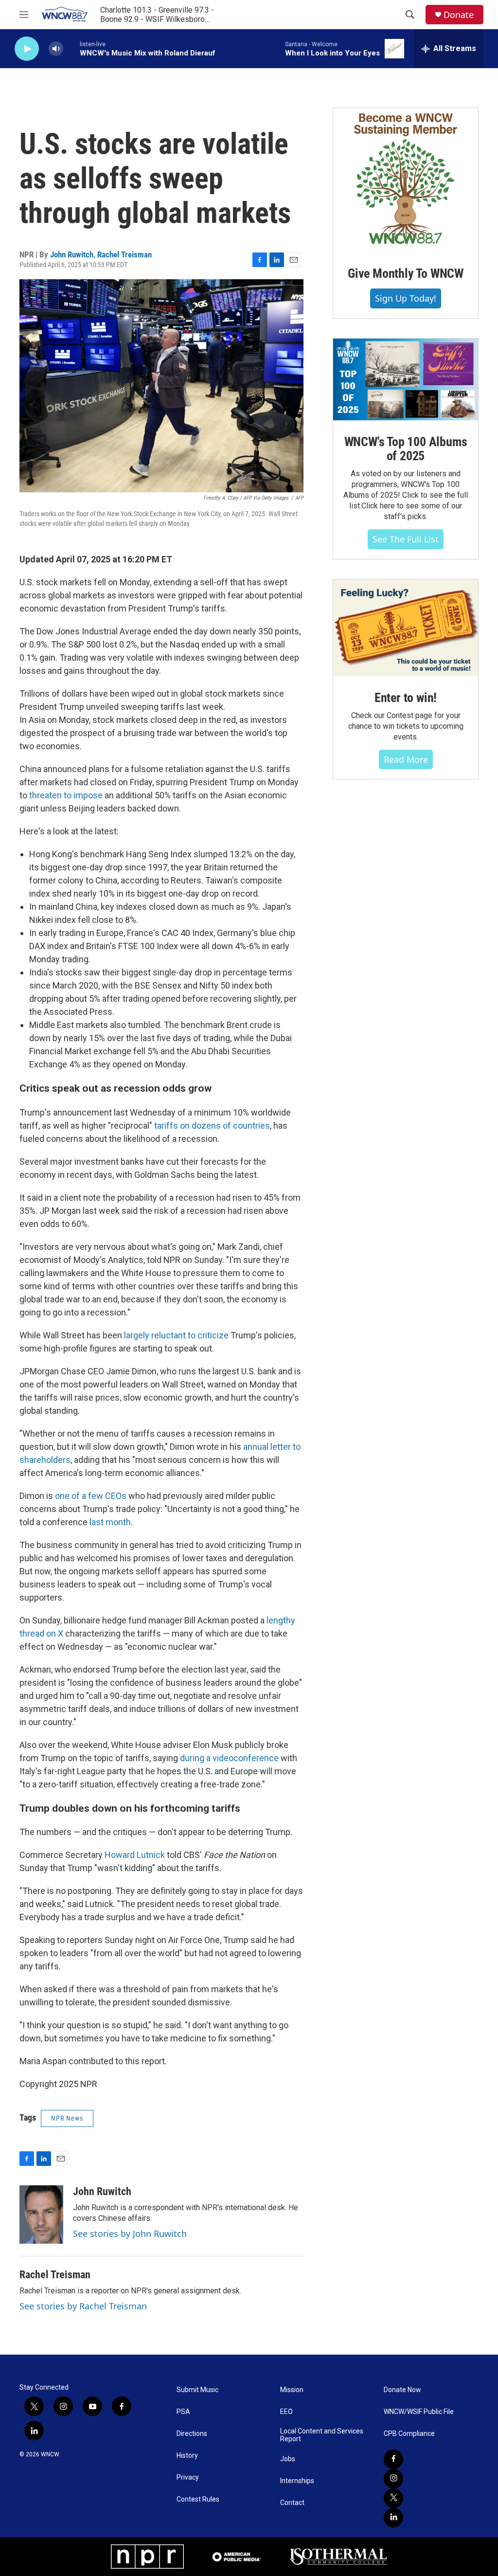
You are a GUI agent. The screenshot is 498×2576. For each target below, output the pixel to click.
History (187, 2456)
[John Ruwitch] (41, 2215)
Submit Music (197, 2390)
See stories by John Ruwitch (130, 2234)
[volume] (56, 49)
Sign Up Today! (406, 298)
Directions (192, 2434)
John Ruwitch (72, 254)
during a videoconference (229, 1758)
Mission (292, 2390)
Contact (292, 2503)
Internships (297, 2481)
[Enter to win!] (406, 628)
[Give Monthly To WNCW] (406, 180)
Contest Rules (198, 2499)
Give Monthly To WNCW (406, 273)
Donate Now (402, 2390)
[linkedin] (393, 2518)
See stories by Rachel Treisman (83, 2306)
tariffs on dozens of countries (212, 1126)
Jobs (288, 2459)
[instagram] (393, 2479)
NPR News (67, 2118)
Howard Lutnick (135, 1855)
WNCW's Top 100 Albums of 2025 (406, 449)
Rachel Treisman (124, 254)
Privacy (188, 2477)
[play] (27, 49)
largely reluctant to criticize (176, 1335)
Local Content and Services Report (322, 2435)
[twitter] (393, 2498)
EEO (286, 2412)
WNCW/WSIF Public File (419, 2412)
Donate (459, 15)
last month (110, 1522)
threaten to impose (66, 795)
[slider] (71, 48)
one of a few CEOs (91, 1496)
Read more (406, 759)
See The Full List (406, 539)
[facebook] (393, 2459)
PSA (183, 2412)
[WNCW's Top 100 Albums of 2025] (406, 379)
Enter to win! (406, 698)
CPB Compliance (409, 2434)
